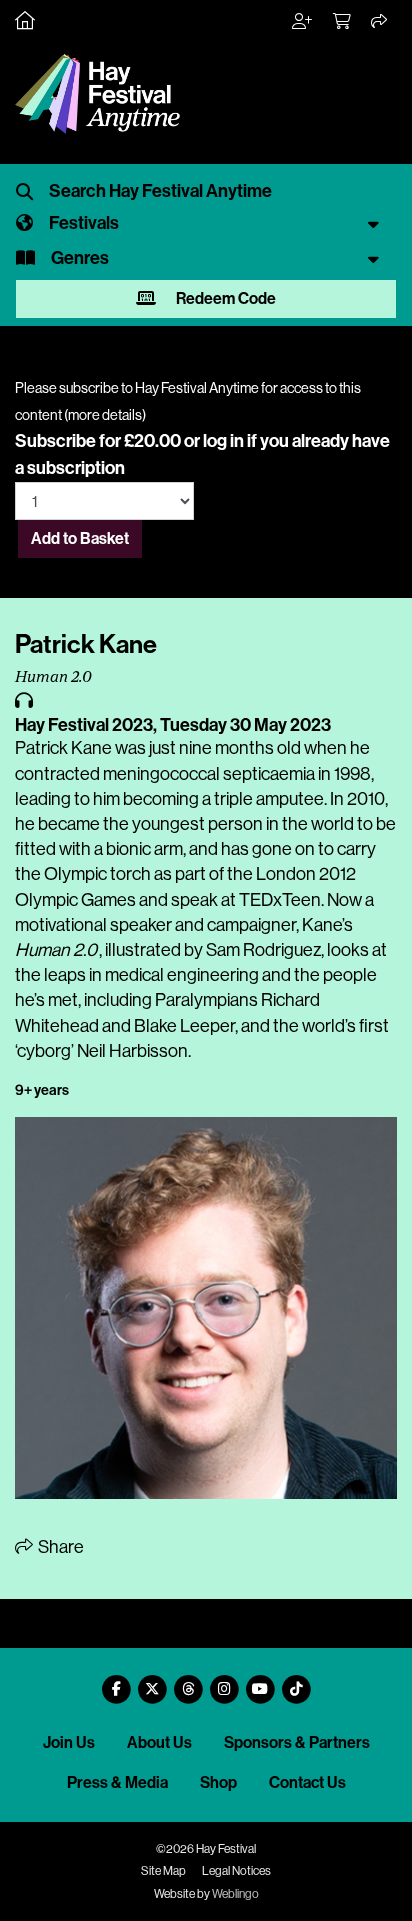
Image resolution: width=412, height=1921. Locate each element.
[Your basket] (343, 22)
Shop (218, 1782)
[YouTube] (260, 1681)
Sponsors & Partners (297, 1742)
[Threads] (188, 1681)
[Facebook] (116, 1681)
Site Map (163, 1871)
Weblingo (235, 1894)
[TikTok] (296, 1681)
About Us (159, 1742)
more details (105, 415)
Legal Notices (236, 1871)
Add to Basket (80, 538)
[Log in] (303, 22)
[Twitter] (152, 1681)
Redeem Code (224, 298)
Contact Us (307, 1782)
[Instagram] (224, 1681)
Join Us (69, 1742)
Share (59, 1547)
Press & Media (117, 1782)
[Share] (380, 22)
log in (223, 441)
